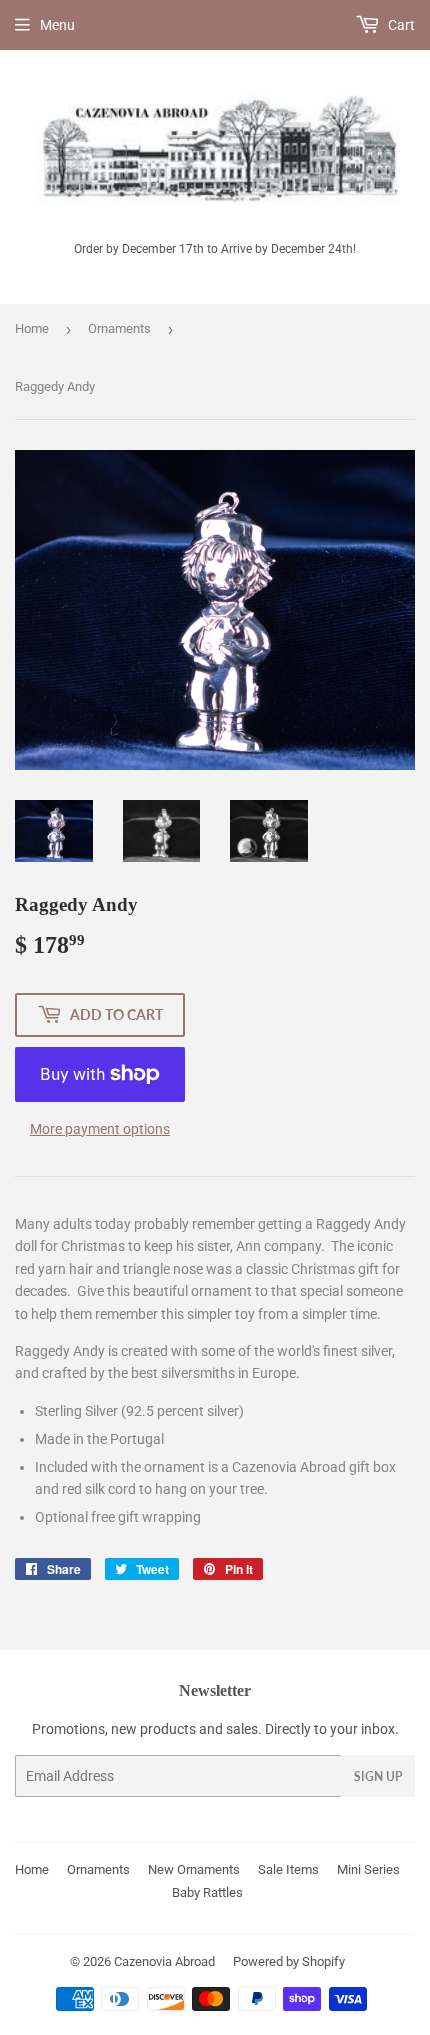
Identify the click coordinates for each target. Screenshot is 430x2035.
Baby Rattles (207, 1892)
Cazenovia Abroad (164, 1961)
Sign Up (378, 1776)
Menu (57, 25)
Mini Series (368, 1869)
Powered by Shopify (289, 1961)
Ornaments (119, 328)
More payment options (100, 1129)
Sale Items (288, 1869)
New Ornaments (194, 1869)
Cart (400, 25)
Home (32, 328)
